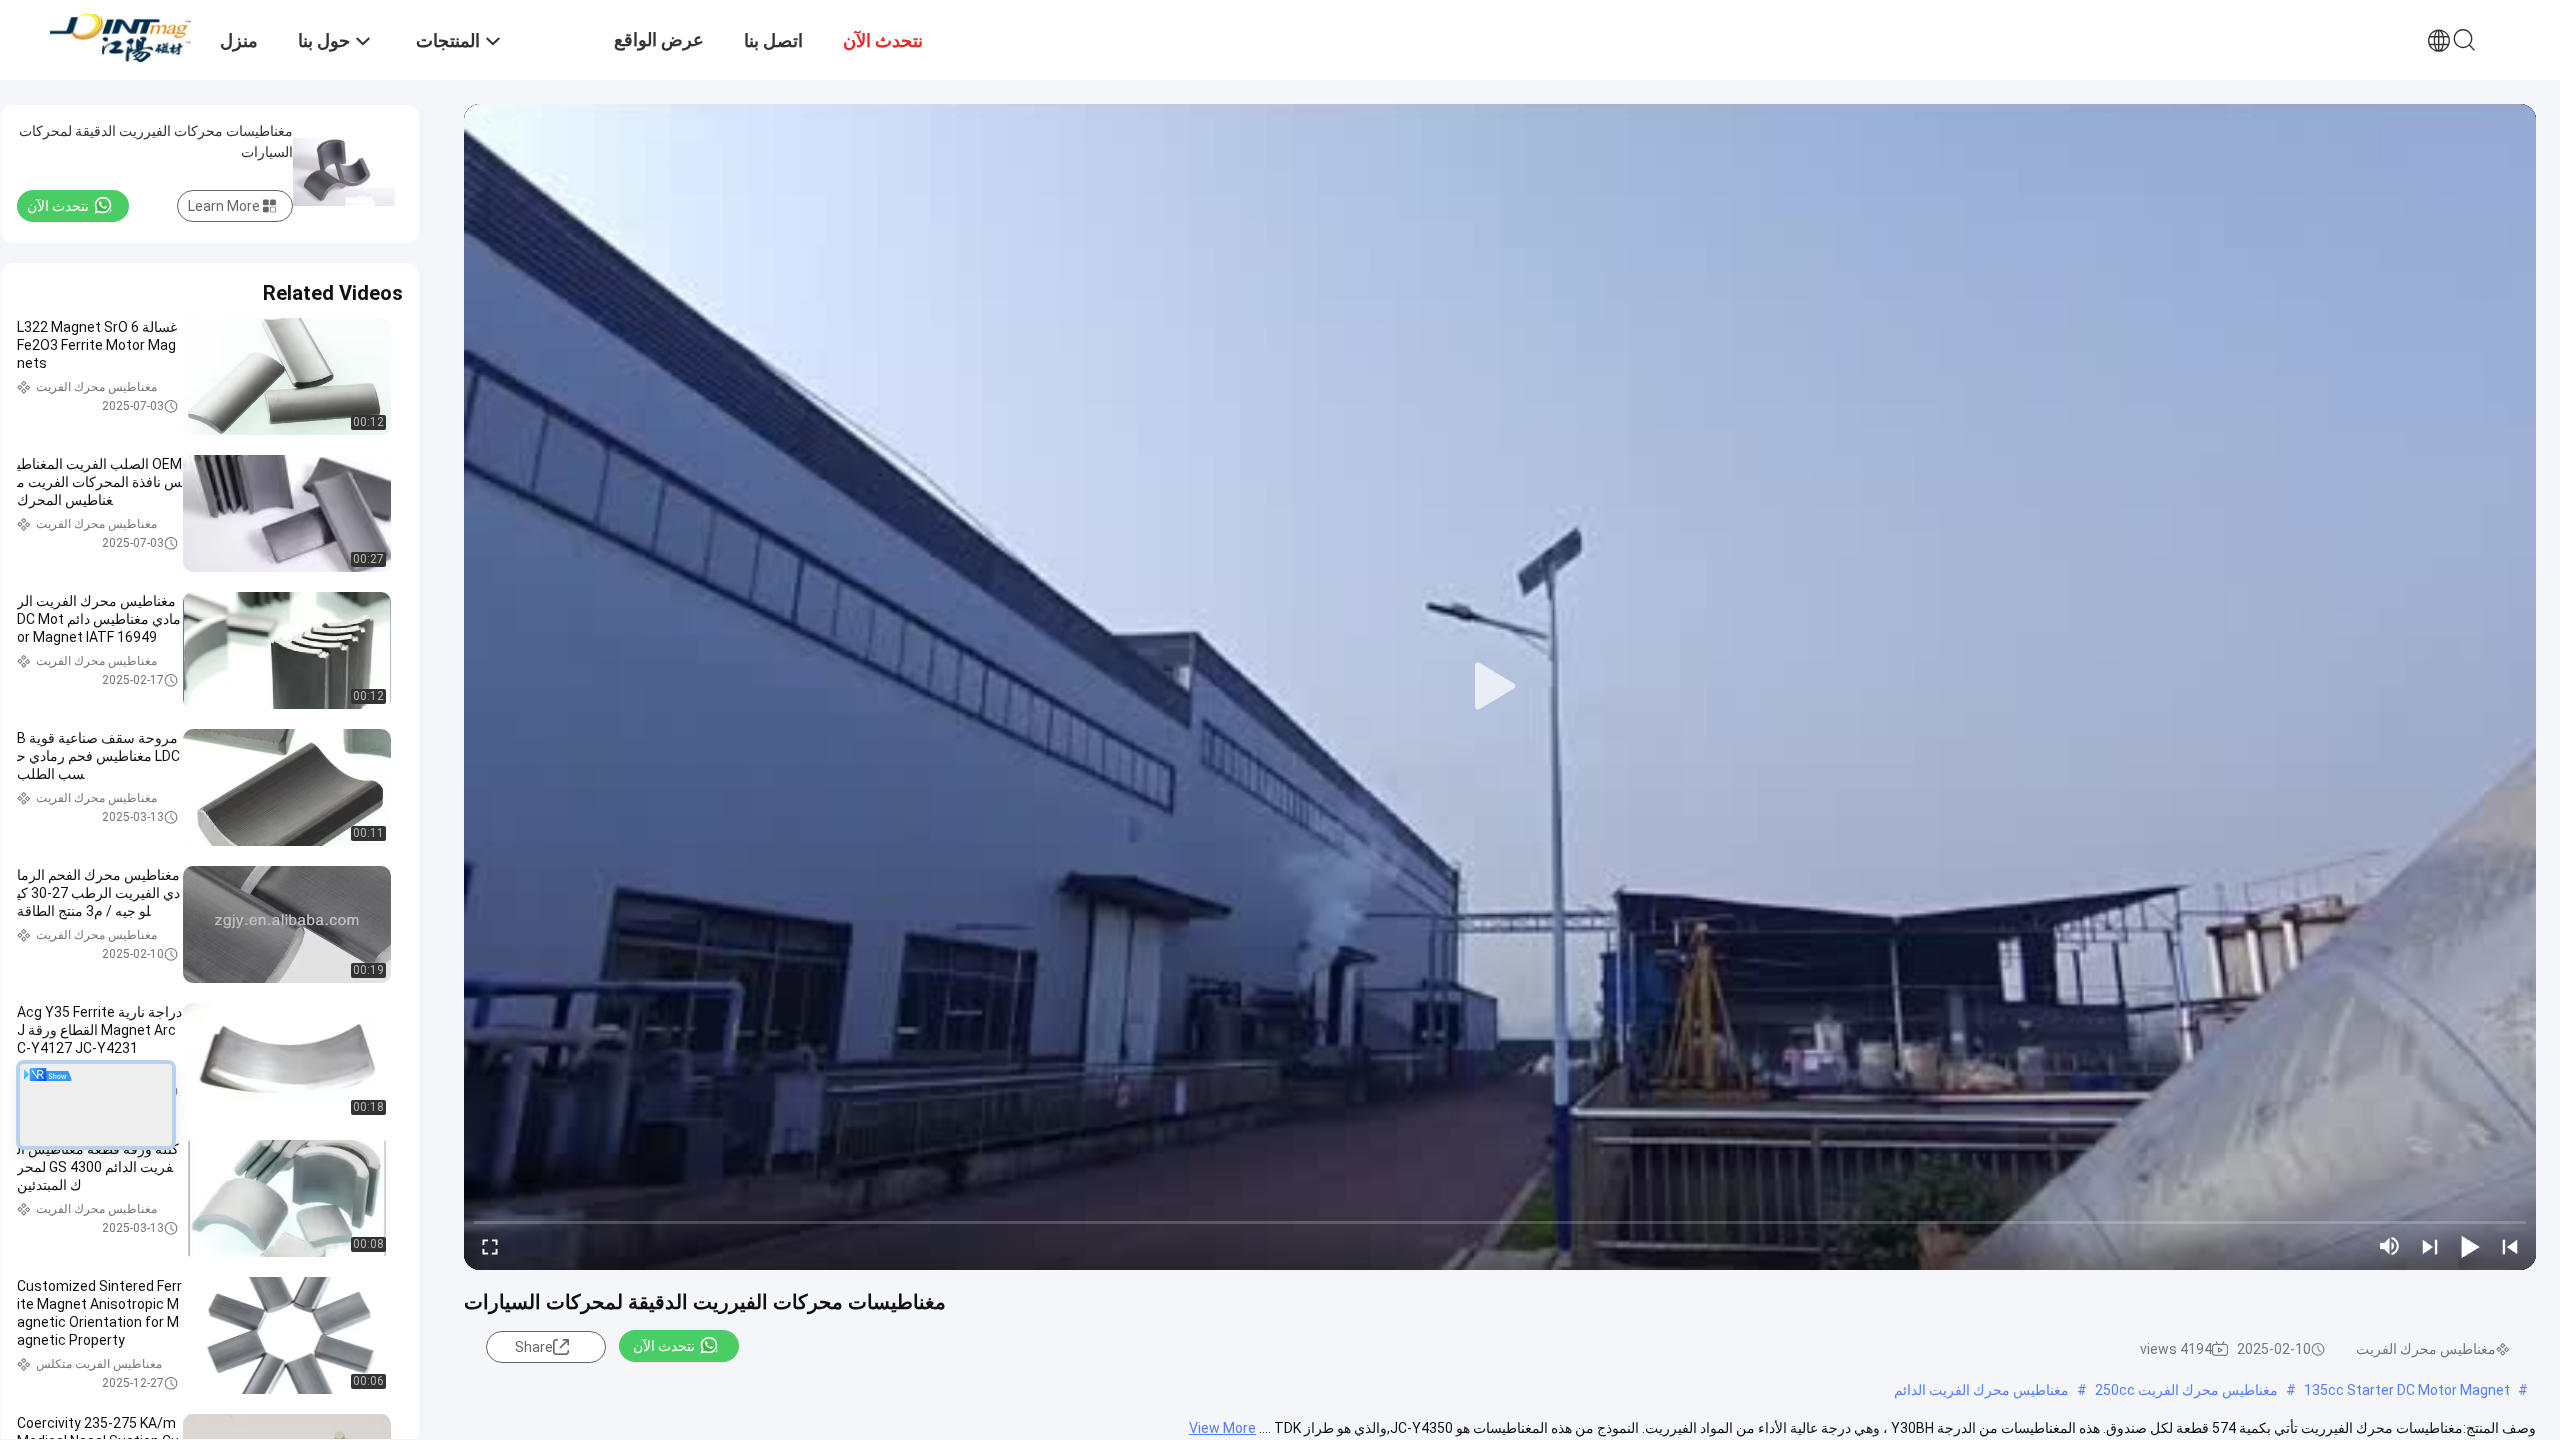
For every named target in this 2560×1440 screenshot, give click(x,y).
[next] (2430, 1246)
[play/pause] (2470, 1246)
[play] (1500, 687)
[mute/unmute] (2390, 1246)
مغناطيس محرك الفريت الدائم (1981, 1390)
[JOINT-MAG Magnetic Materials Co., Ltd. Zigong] (125, 37)
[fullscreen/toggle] (490, 1246)
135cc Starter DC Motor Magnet (2407, 1390)
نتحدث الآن (664, 1346)
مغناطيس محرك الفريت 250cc (2186, 1390)
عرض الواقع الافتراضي (659, 54)
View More (1222, 1428)
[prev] (2510, 1246)
